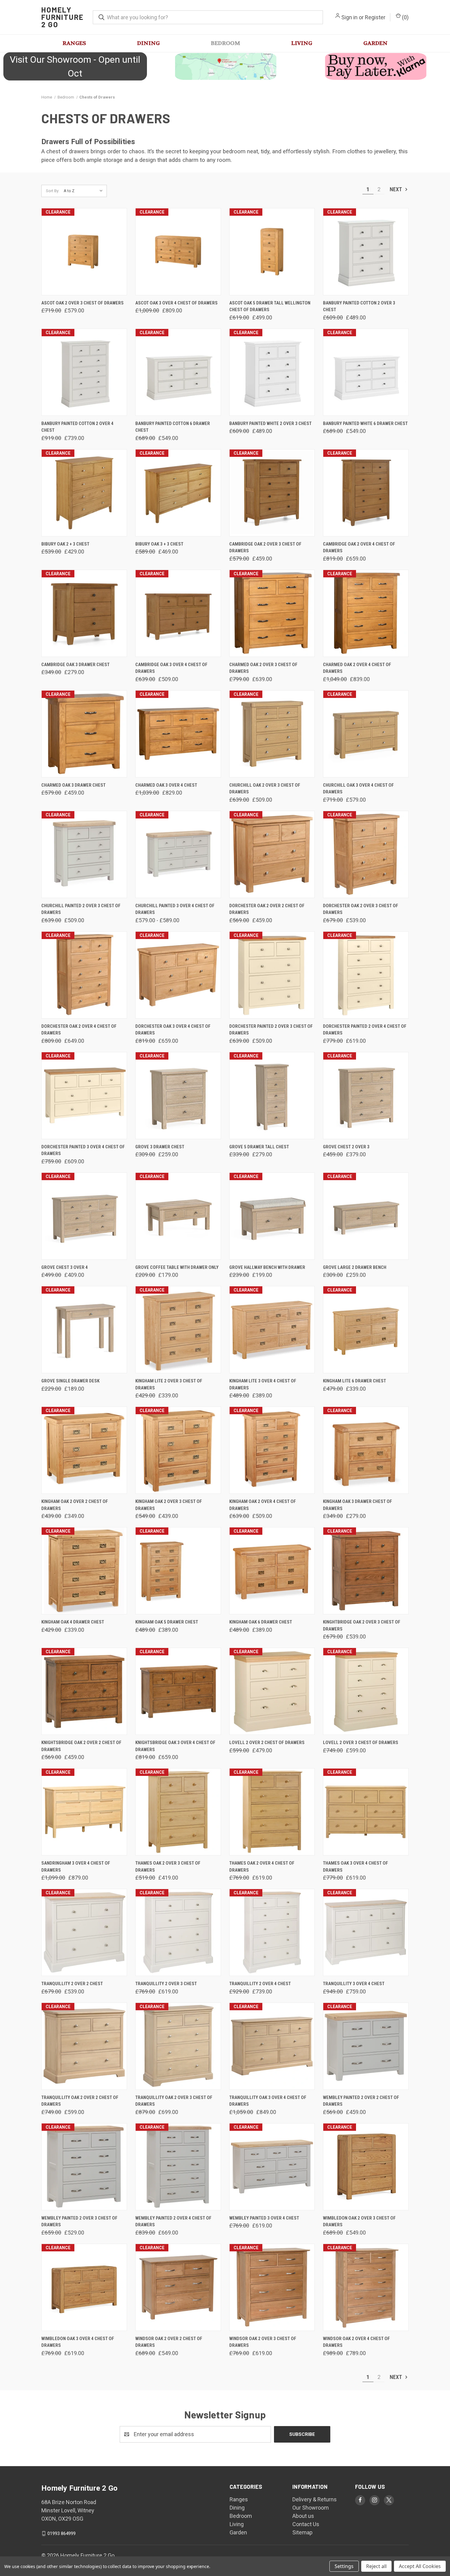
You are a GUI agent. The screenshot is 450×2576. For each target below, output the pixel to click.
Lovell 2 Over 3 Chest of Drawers (361, 1743)
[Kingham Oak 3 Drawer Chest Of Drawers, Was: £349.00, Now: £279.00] (366, 1450)
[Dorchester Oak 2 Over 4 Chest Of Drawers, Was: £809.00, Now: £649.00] (84, 975)
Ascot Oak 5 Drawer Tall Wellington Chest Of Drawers (270, 306)
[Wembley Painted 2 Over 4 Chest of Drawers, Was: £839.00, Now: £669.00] (178, 2167)
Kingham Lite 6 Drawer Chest (354, 1381)
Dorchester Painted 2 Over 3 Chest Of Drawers (271, 1030)
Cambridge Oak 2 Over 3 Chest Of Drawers (265, 548)
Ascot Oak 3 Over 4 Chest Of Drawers (176, 303)
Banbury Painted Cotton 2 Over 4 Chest (77, 427)
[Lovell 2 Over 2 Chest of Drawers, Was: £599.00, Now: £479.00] (272, 1691)
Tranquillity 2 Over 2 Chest (72, 1984)
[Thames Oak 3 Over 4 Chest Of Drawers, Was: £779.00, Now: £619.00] (366, 1812)
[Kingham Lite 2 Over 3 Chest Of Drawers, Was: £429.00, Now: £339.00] (178, 1330)
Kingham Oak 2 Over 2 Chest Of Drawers (75, 1505)
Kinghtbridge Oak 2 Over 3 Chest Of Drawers (362, 1625)
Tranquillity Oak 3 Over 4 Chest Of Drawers (268, 2101)
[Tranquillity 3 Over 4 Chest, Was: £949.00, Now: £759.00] (366, 1932)
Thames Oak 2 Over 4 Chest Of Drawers (262, 1867)
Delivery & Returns (315, 2499)
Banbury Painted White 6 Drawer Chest (365, 423)
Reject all (376, 2566)
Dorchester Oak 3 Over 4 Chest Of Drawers (173, 1030)
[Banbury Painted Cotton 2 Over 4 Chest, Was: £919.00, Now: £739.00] (84, 372)
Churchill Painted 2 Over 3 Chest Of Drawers (81, 909)
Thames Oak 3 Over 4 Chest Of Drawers (356, 1867)
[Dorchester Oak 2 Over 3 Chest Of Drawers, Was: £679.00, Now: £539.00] (366, 854)
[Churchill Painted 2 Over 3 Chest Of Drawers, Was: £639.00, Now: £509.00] (84, 854)
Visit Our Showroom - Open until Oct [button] (75, 66)
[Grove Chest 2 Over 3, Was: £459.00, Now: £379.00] (366, 1096)
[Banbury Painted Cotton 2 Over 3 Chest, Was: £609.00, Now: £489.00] (366, 252)
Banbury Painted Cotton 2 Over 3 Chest (359, 306)
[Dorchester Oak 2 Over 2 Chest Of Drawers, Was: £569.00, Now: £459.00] (272, 854)
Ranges (74, 43)
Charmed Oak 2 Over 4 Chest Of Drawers (357, 668)
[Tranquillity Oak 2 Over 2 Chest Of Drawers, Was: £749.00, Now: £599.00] (84, 2046)
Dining (148, 43)
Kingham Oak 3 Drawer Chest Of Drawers (358, 1505)
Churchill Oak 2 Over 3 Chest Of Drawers (265, 789)
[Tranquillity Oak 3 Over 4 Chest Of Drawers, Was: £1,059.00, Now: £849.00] (272, 2046)
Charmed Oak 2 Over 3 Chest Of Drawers (263, 668)
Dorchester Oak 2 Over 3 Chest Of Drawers (361, 909)
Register (375, 17)
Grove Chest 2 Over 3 (346, 1147)
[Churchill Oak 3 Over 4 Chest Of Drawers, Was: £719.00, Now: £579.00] (366, 734)
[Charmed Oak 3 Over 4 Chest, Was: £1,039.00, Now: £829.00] (178, 734)
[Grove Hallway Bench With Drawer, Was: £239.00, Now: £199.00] (272, 1216)
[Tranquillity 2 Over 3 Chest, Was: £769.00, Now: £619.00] (178, 1932)
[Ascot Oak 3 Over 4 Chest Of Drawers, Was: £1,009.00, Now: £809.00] (178, 252)
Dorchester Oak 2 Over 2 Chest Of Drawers (267, 909)
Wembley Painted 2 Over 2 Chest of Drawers (361, 2101)
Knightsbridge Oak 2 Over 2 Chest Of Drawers (81, 1746)
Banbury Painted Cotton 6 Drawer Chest (173, 427)
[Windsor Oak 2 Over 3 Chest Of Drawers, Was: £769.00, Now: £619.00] (272, 2287)
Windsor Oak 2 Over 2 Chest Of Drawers (169, 2342)
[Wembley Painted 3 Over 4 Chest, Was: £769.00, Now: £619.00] (272, 2167)
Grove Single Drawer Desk (70, 1381)
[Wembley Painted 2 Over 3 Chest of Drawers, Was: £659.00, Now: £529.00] (84, 2167)
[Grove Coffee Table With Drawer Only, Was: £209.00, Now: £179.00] (178, 1216)
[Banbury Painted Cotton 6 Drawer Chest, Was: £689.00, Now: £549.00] (178, 372)
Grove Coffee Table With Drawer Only (177, 1267)
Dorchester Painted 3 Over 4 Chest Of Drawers (83, 1150)
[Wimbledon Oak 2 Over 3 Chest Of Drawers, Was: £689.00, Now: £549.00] (366, 2167)
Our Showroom (311, 2508)
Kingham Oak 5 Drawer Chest (167, 1622)
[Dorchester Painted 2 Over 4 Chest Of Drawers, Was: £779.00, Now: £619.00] (366, 975)
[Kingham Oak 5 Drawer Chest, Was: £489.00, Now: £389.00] (178, 1571)
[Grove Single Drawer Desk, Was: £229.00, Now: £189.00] (84, 1330)
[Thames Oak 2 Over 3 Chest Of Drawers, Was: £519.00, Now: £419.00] (178, 1812)
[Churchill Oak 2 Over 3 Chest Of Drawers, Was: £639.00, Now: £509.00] (272, 734)
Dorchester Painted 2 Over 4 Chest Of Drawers (365, 1030)
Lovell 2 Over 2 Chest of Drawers (267, 1743)
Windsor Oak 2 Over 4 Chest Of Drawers (356, 2342)
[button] (225, 66)
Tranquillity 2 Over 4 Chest (260, 1984)
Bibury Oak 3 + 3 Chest (159, 544)
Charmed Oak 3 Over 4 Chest (166, 785)
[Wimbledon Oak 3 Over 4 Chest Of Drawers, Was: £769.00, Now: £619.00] (84, 2287)
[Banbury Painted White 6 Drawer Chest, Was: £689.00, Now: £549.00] (366, 372)
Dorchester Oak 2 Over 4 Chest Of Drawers (79, 1030)
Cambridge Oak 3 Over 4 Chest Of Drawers (171, 668)
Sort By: (53, 191)
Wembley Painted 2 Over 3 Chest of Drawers (79, 2222)
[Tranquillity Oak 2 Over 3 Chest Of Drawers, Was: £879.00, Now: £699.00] (178, 2046)
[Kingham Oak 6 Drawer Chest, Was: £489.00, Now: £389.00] (272, 1571)
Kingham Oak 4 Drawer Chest (73, 1622)
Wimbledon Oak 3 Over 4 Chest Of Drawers (78, 2342)
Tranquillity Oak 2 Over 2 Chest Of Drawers (80, 2101)
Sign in (349, 17)
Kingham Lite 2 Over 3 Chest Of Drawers (169, 1384)
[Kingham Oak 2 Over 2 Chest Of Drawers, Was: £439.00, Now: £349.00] (84, 1450)
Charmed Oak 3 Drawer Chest (73, 785)
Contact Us (306, 2524)
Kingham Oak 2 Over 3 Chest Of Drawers (169, 1505)
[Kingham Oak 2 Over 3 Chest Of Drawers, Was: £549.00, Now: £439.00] (178, 1450)
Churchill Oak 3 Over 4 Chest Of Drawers (358, 789)
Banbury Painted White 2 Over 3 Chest (270, 423)
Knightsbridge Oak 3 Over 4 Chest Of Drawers (175, 1746)
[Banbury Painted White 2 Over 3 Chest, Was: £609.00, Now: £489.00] (272, 372)
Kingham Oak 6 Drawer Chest (261, 1622)
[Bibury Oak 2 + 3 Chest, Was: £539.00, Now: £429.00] (84, 493)
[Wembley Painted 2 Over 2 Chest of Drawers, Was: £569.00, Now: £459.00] (366, 2046)
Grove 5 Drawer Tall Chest (259, 1147)
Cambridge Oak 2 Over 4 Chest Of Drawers (359, 548)
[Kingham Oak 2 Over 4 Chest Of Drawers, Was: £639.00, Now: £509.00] (272, 1450)
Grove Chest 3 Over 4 (65, 1267)
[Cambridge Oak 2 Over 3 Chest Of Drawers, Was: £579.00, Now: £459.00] (272, 493)
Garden (375, 43)
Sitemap (302, 2532)
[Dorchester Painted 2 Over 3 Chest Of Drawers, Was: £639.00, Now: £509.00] (272, 975)
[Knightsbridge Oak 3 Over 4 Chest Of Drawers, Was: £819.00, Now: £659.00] (178, 1691)
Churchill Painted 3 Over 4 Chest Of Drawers (175, 909)
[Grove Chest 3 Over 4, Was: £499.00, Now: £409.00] (84, 1216)
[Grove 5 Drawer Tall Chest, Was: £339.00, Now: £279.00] (272, 1096)
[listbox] (85, 191)
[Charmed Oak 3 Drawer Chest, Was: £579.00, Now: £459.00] (84, 734)
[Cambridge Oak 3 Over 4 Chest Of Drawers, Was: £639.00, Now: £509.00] (178, 613)
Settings (344, 2566)
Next (396, 189)
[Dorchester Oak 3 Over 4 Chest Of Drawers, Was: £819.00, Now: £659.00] (178, 975)
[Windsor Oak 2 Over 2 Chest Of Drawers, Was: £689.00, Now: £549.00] (178, 2287)
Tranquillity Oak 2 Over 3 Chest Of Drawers (174, 2101)
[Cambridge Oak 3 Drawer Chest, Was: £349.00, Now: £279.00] (84, 613)
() (405, 17)
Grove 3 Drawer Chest (160, 1147)
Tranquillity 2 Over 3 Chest (166, 1984)
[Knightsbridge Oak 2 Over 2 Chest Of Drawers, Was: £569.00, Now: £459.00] (84, 1691)
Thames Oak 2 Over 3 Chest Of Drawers (168, 1867)
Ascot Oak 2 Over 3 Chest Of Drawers (82, 303)
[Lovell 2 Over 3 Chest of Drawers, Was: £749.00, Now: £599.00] (366, 1691)
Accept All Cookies (420, 2566)
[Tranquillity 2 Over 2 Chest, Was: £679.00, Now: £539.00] (84, 1932)
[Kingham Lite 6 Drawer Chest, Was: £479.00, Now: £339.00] (366, 1330)
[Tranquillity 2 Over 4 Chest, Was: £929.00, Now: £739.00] (272, 1932)
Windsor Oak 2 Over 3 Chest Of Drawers (263, 2342)
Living (302, 43)
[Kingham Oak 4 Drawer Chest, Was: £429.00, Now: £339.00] (84, 1571)
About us (303, 2516)
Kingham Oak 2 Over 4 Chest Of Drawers (263, 1505)
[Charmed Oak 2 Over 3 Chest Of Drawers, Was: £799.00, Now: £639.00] (272, 613)
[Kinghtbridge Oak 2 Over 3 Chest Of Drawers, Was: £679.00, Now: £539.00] (366, 1571)
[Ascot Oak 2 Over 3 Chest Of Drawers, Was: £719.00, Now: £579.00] (84, 252)
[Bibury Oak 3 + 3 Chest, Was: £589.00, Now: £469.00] (178, 493)
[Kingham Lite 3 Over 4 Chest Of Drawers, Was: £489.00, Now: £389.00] (272, 1330)
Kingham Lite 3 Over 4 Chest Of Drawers (263, 1384)
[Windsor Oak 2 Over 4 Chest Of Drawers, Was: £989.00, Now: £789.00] (366, 2287)
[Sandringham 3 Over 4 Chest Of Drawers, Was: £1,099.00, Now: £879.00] (84, 1812)
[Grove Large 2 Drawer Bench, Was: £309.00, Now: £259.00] (366, 1216)
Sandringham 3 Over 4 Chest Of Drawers (76, 1867)
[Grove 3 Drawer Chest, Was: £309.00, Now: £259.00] (178, 1096)
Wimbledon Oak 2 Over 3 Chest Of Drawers (359, 2222)
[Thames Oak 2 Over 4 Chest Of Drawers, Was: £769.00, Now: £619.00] (272, 1812)
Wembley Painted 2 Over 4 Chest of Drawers (173, 2222)
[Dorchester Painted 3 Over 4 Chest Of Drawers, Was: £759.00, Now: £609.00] (84, 1096)
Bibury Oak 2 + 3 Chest (65, 544)
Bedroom (225, 43)
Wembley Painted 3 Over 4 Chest (264, 2218)
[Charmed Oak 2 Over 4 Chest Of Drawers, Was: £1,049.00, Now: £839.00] (366, 613)
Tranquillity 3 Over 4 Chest (354, 1984)
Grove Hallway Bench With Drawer (267, 1267)
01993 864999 (62, 2533)
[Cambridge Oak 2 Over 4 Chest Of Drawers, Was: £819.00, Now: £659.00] (366, 493)
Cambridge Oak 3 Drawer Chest (75, 665)
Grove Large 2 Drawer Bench (355, 1267)
